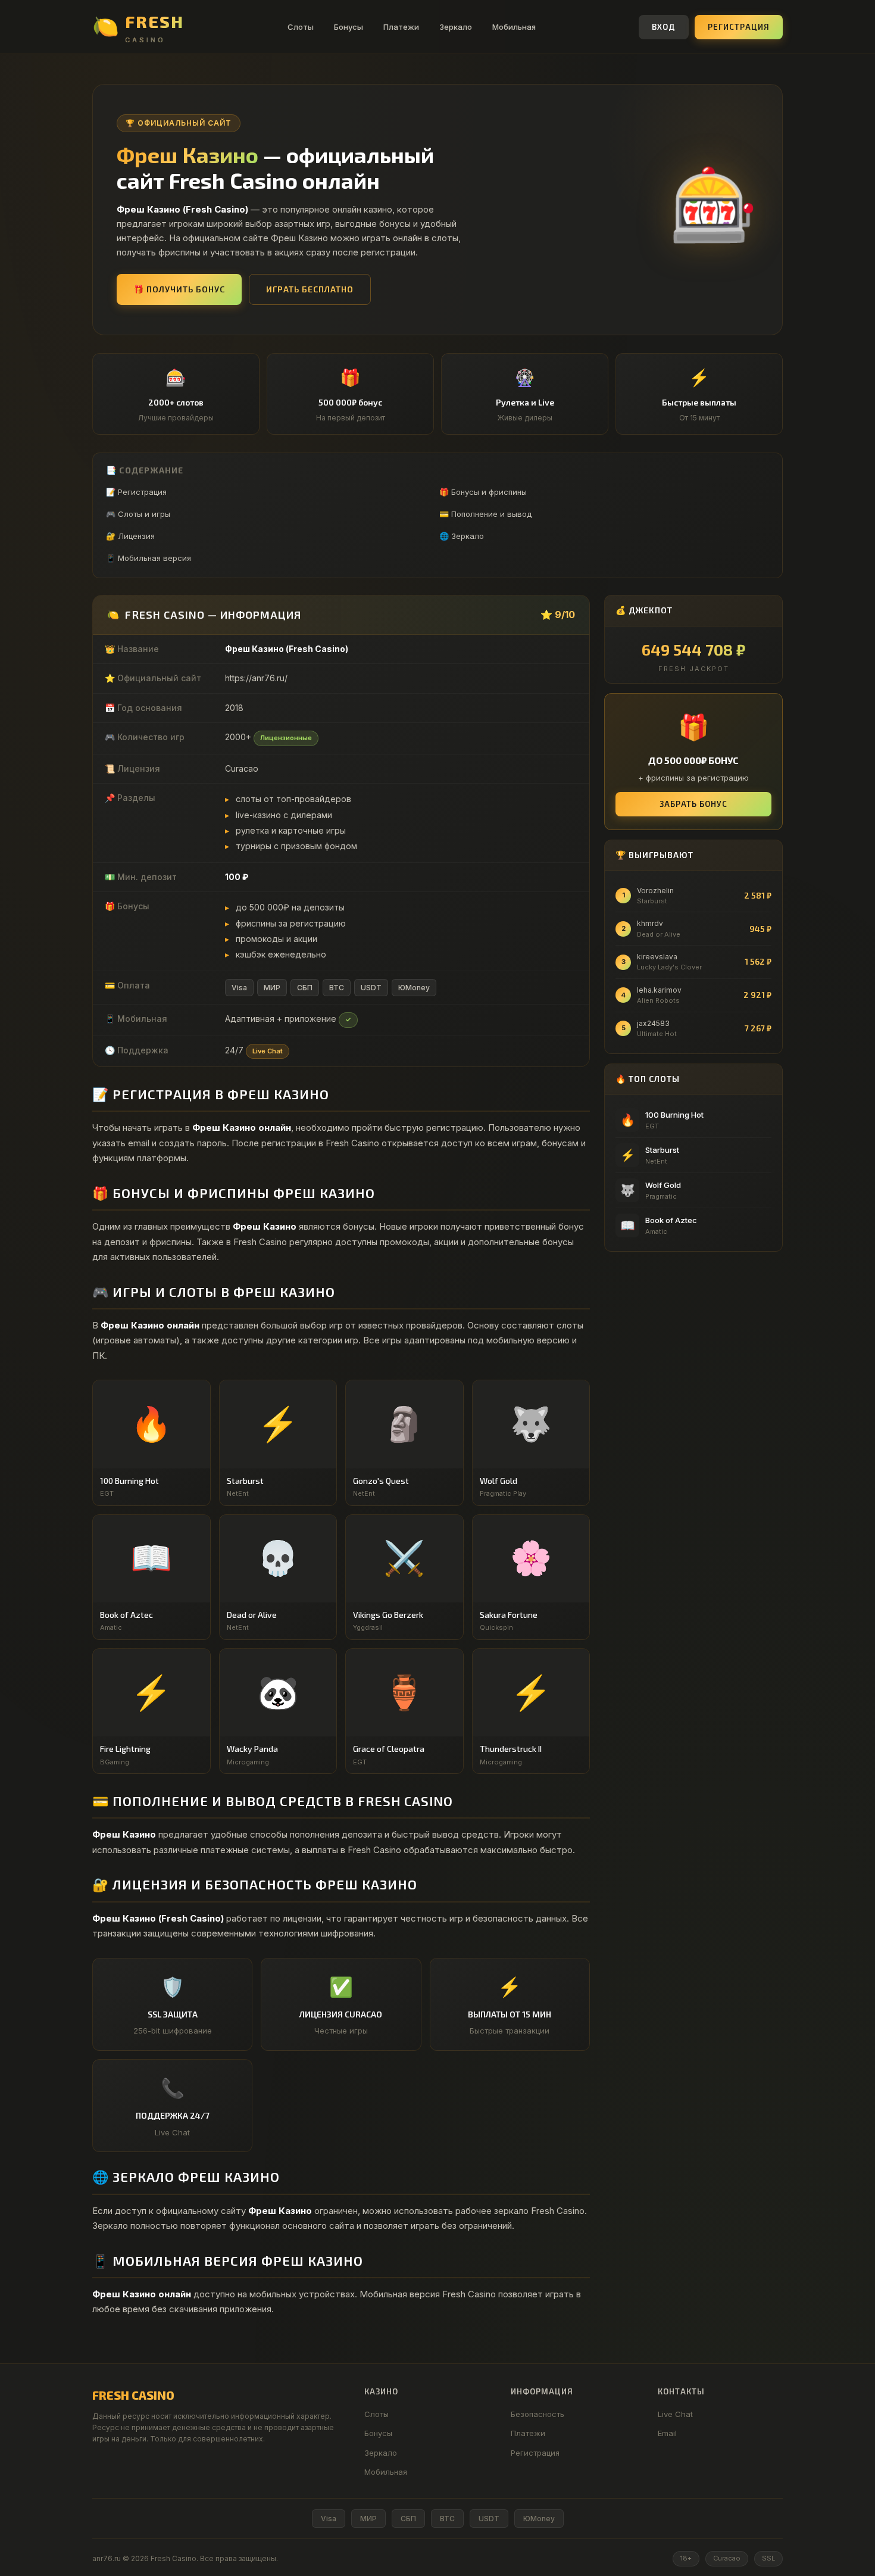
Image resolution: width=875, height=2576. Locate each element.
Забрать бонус (693, 804)
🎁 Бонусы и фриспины (483, 492)
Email (667, 2433)
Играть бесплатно (310, 289)
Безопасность (537, 2414)
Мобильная (514, 27)
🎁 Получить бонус (179, 289)
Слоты (301, 27)
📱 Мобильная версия (149, 558)
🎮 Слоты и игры (138, 514)
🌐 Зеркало (462, 536)
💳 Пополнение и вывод (485, 514)
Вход (664, 27)
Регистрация (739, 27)
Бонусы (349, 27)
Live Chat (675, 2414)
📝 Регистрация (136, 492)
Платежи (401, 27)
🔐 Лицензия (130, 536)
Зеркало (456, 27)
